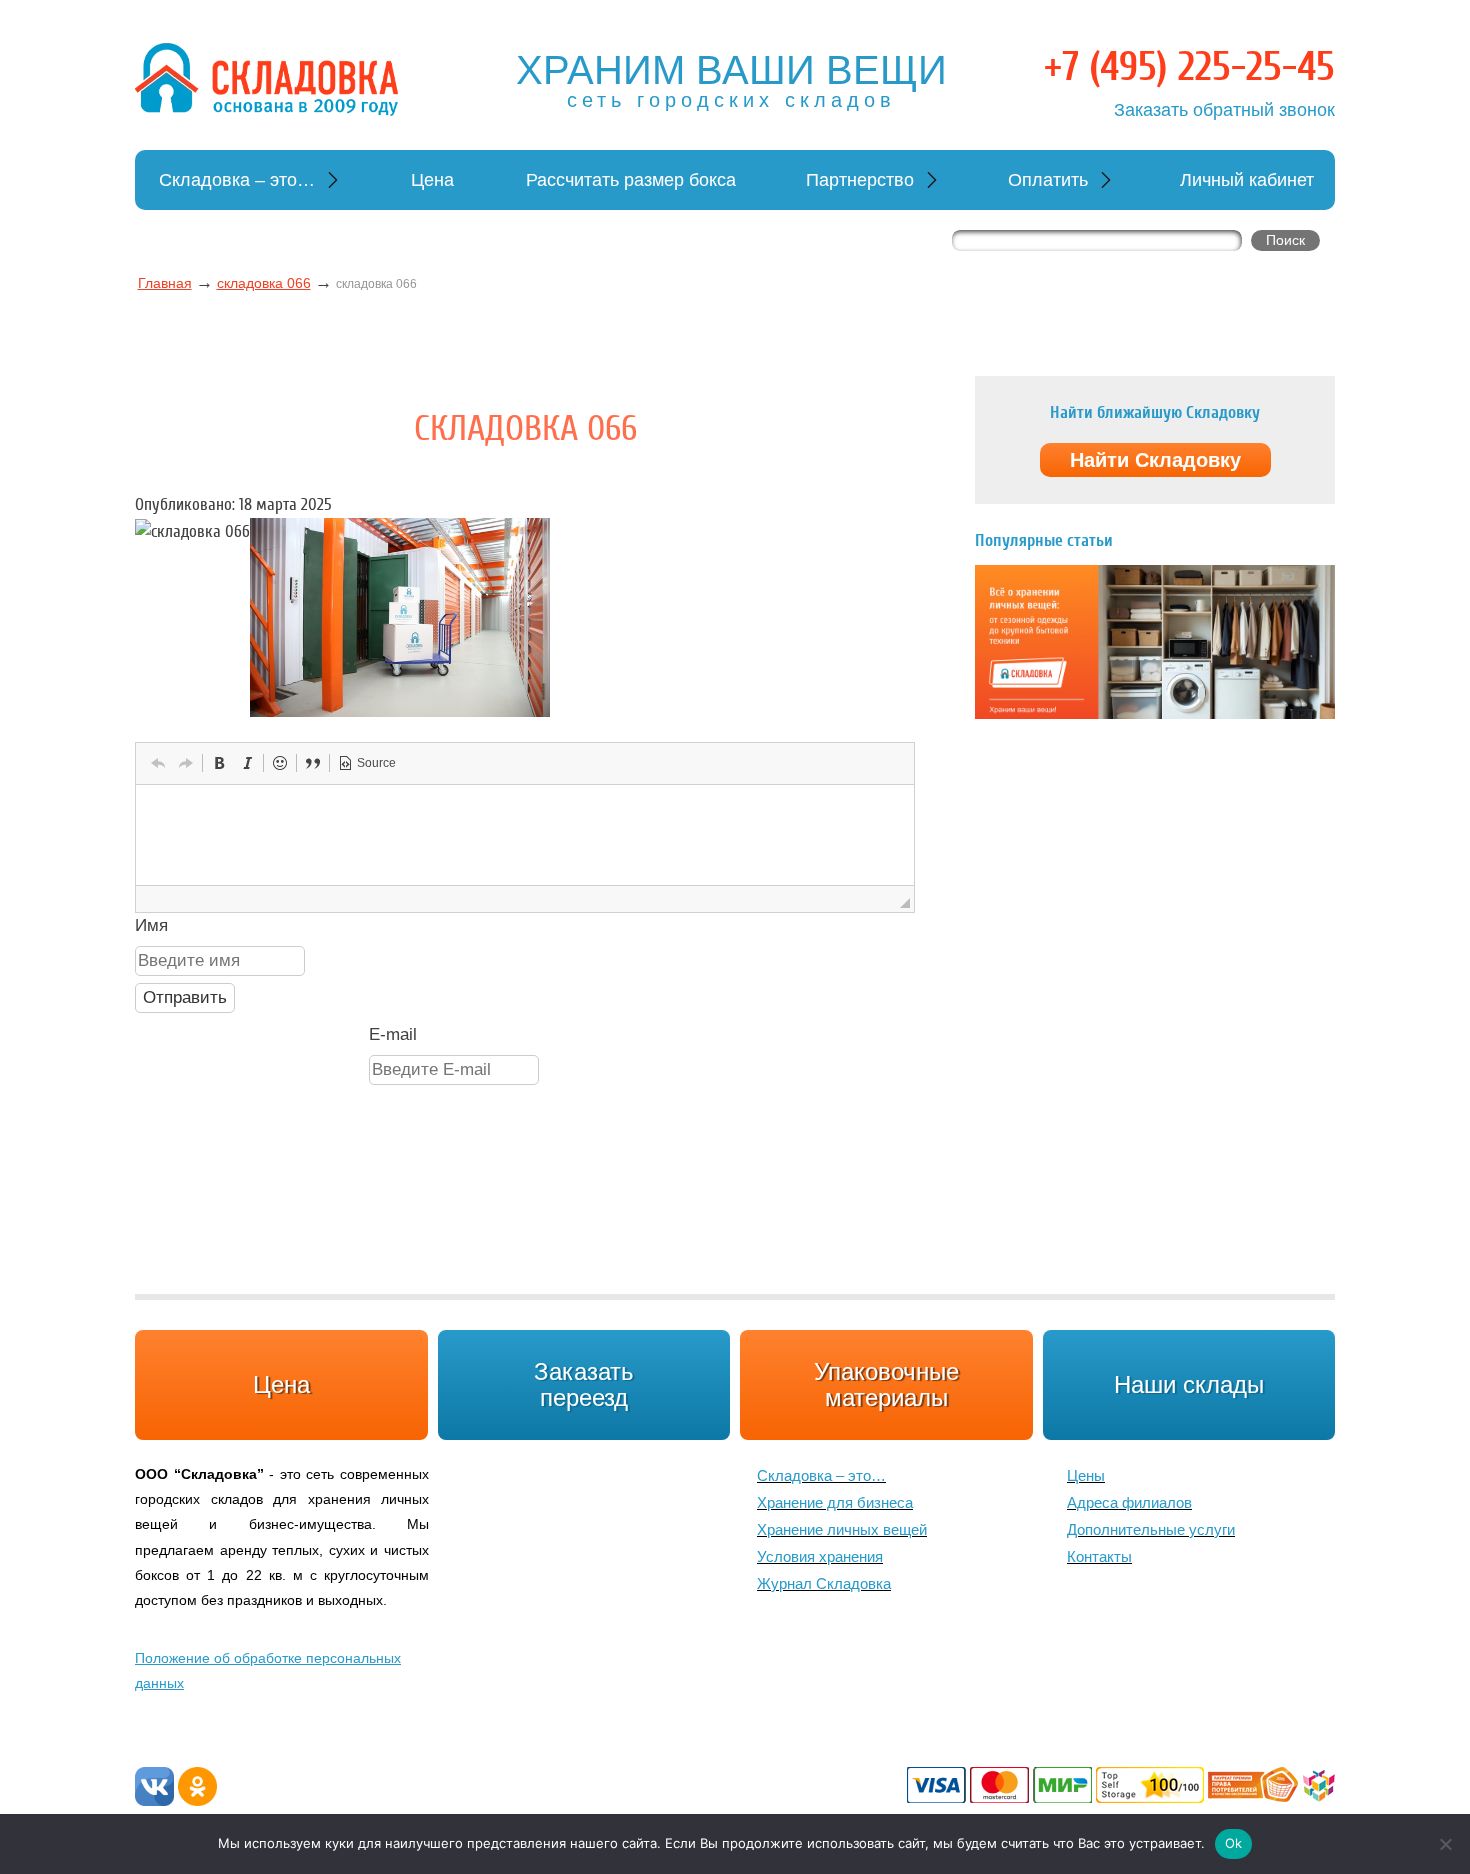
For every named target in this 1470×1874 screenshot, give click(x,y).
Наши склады (1189, 1384)
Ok (1234, 1843)
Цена (432, 180)
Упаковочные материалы (886, 1384)
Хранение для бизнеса (835, 1502)
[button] (158, 763)
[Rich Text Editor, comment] (525, 835)
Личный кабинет (1247, 180)
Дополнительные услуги (1151, 1529)
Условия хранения (820, 1556)
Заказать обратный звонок (1224, 110)
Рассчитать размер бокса (631, 180)
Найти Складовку (1155, 460)
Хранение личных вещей (842, 1529)
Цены (1086, 1475)
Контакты (1099, 1556)
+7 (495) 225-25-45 (1189, 67)
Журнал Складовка (824, 1583)
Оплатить (1048, 180)
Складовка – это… (237, 180)
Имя (151, 925)
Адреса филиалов (1129, 1502)
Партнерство (860, 180)
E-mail (393, 1034)
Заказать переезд (584, 1384)
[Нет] (1445, 1844)
